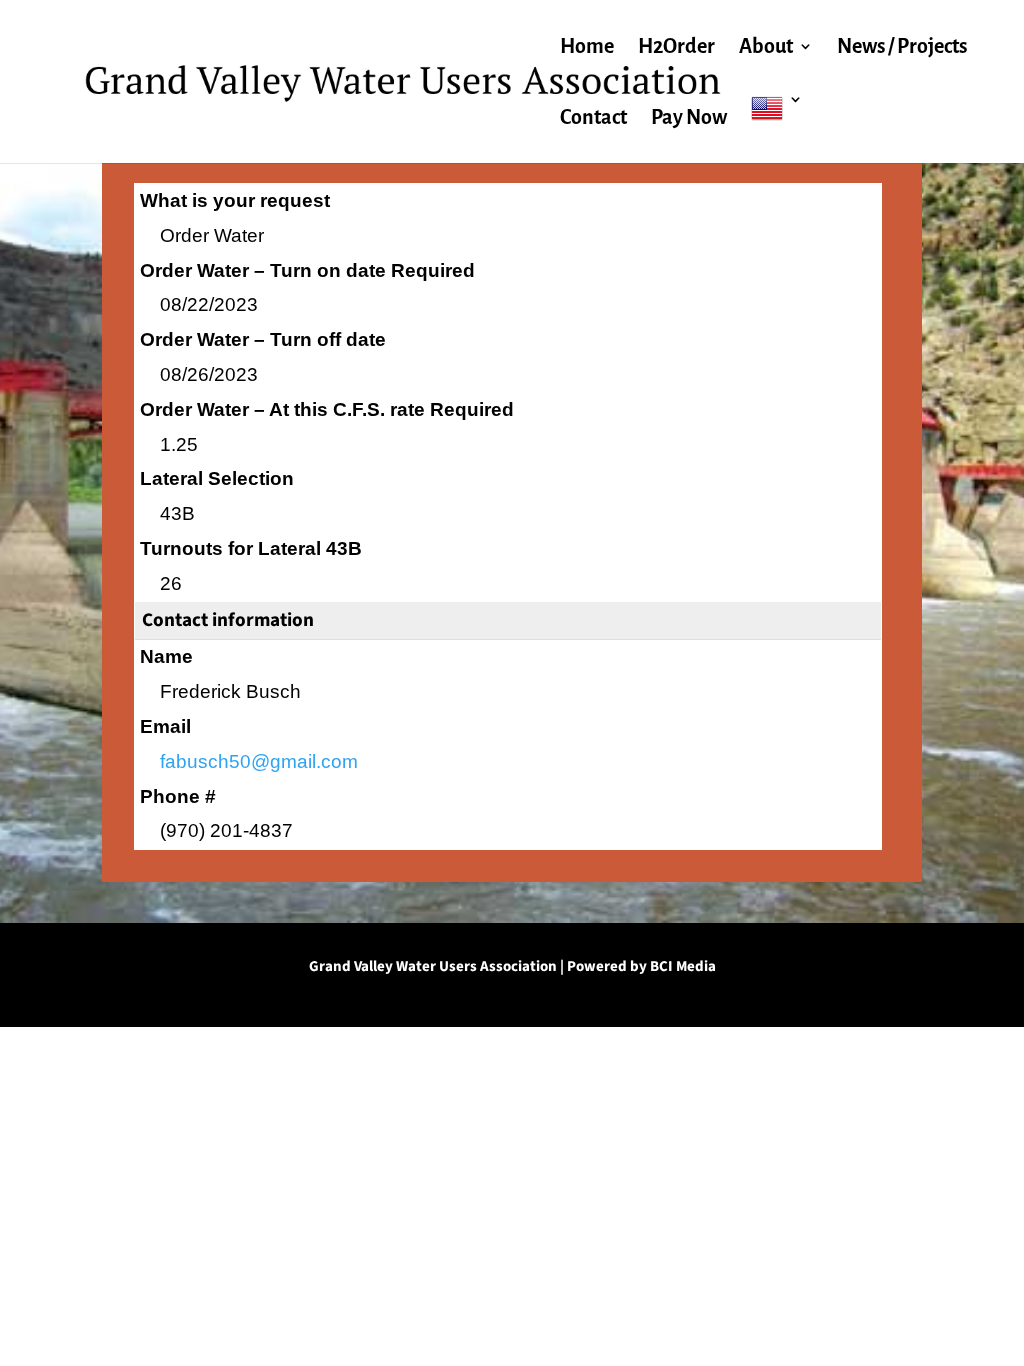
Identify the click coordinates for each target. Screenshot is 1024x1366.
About (766, 48)
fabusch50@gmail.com (259, 761)
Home (587, 48)
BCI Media (683, 966)
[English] (777, 127)
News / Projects (902, 48)
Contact (593, 119)
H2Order (676, 48)
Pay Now (689, 119)
